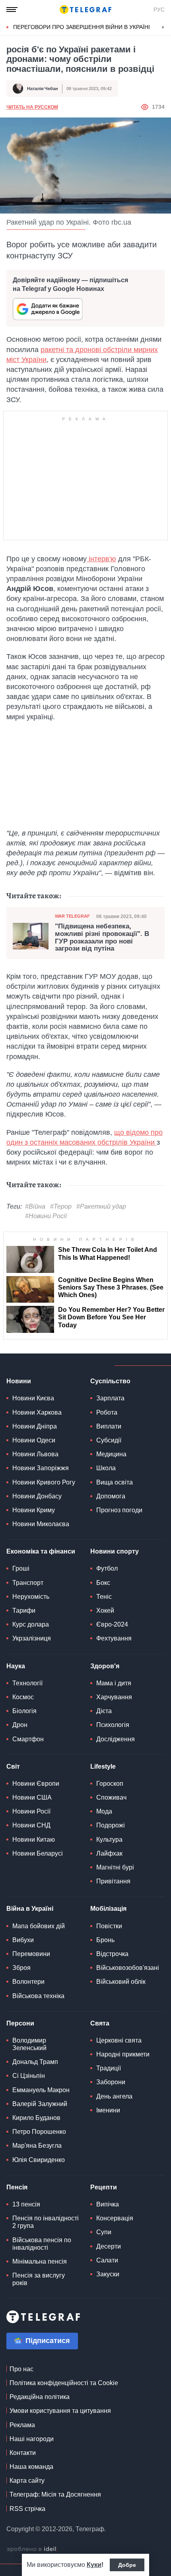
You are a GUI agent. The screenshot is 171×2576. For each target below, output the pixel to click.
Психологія (113, 1725)
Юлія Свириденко (39, 2160)
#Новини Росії (46, 1216)
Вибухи (23, 1940)
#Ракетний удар (101, 1206)
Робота (107, 1412)
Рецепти (104, 2187)
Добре (127, 2565)
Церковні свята (119, 2040)
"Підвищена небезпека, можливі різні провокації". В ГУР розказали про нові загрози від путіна (102, 938)
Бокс (103, 1583)
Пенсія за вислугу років (39, 2279)
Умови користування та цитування (60, 2411)
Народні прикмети (123, 2054)
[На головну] (85, 10)
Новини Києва (33, 1398)
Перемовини (31, 1954)
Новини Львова (35, 1454)
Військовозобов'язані (128, 1968)
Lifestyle (103, 1766)
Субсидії (109, 1440)
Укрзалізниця (32, 1638)
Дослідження (116, 1739)
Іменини (108, 2110)
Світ (13, 1766)
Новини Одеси (34, 1440)
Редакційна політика (40, 2397)
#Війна (35, 1206)
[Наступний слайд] (163, 27)
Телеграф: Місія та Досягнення (55, 2494)
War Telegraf (72, 916)
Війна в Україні (30, 1909)
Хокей (105, 1610)
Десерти (109, 2246)
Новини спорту (115, 1551)
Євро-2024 (112, 1624)
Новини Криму (34, 1510)
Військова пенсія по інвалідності (42, 2244)
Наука (16, 1666)
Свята (100, 2023)
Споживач (111, 1797)
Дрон (20, 1725)
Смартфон (28, 1739)
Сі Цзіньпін (29, 2076)
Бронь (105, 1940)
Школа (106, 1468)
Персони (20, 2023)
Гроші (21, 1568)
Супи (104, 2232)
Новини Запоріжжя (41, 1468)
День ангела (114, 2096)
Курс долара (31, 1624)
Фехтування (114, 1638)
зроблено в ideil (32, 2549)
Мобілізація (108, 1909)
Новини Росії (31, 1811)
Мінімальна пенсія (40, 2261)
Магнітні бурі (115, 1867)
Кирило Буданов (36, 2118)
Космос (23, 1697)
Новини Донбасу (37, 1496)
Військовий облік (121, 1982)
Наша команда (31, 2467)
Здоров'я (105, 1666)
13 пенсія (26, 2204)
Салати (107, 2260)
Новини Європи (36, 1784)
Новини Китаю (34, 1840)
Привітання (113, 1881)
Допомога (111, 1496)
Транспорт (28, 1583)
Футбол (107, 1568)
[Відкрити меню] (12, 10)
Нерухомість (31, 1597)
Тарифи (24, 1610)
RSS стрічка (27, 2509)
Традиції (109, 2068)
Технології (27, 1683)
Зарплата (110, 1398)
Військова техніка (38, 1996)
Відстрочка (112, 1954)
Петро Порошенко (39, 2132)
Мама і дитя (114, 1683)
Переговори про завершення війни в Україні (82, 27)
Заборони (111, 2082)
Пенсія (17, 2187)
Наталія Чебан (43, 89)
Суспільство (110, 1381)
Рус (159, 10)
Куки (94, 2565)
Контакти (23, 2453)
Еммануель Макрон (41, 2090)
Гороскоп (110, 1784)
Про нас (21, 2369)
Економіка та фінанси (41, 1551)
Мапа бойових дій (39, 1926)
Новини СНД (31, 1825)
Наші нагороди (32, 2439)
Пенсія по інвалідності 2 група (46, 2222)
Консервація (115, 2218)
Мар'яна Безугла (37, 2146)
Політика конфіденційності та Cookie (64, 2383)
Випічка (108, 2204)
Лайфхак (109, 1853)
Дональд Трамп (35, 2062)
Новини (19, 1381)
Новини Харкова (37, 1412)
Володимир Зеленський (29, 2044)
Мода (104, 1811)
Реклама (22, 2425)
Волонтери (28, 1982)
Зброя (21, 1968)
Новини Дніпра (35, 1426)
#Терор (61, 1206)
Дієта (104, 1711)
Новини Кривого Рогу (44, 1482)
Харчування (114, 1697)
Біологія (24, 1711)
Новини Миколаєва (41, 1524)
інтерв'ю (101, 559)
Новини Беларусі (38, 1853)
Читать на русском (32, 107)
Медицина (111, 1454)
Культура (109, 1840)
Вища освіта (115, 1482)
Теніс (104, 1597)
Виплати (109, 1426)
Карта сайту (27, 2481)
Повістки (109, 1926)
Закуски (108, 2274)
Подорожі (111, 1825)
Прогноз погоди (119, 1510)
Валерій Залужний (40, 2104)
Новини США (32, 1797)
